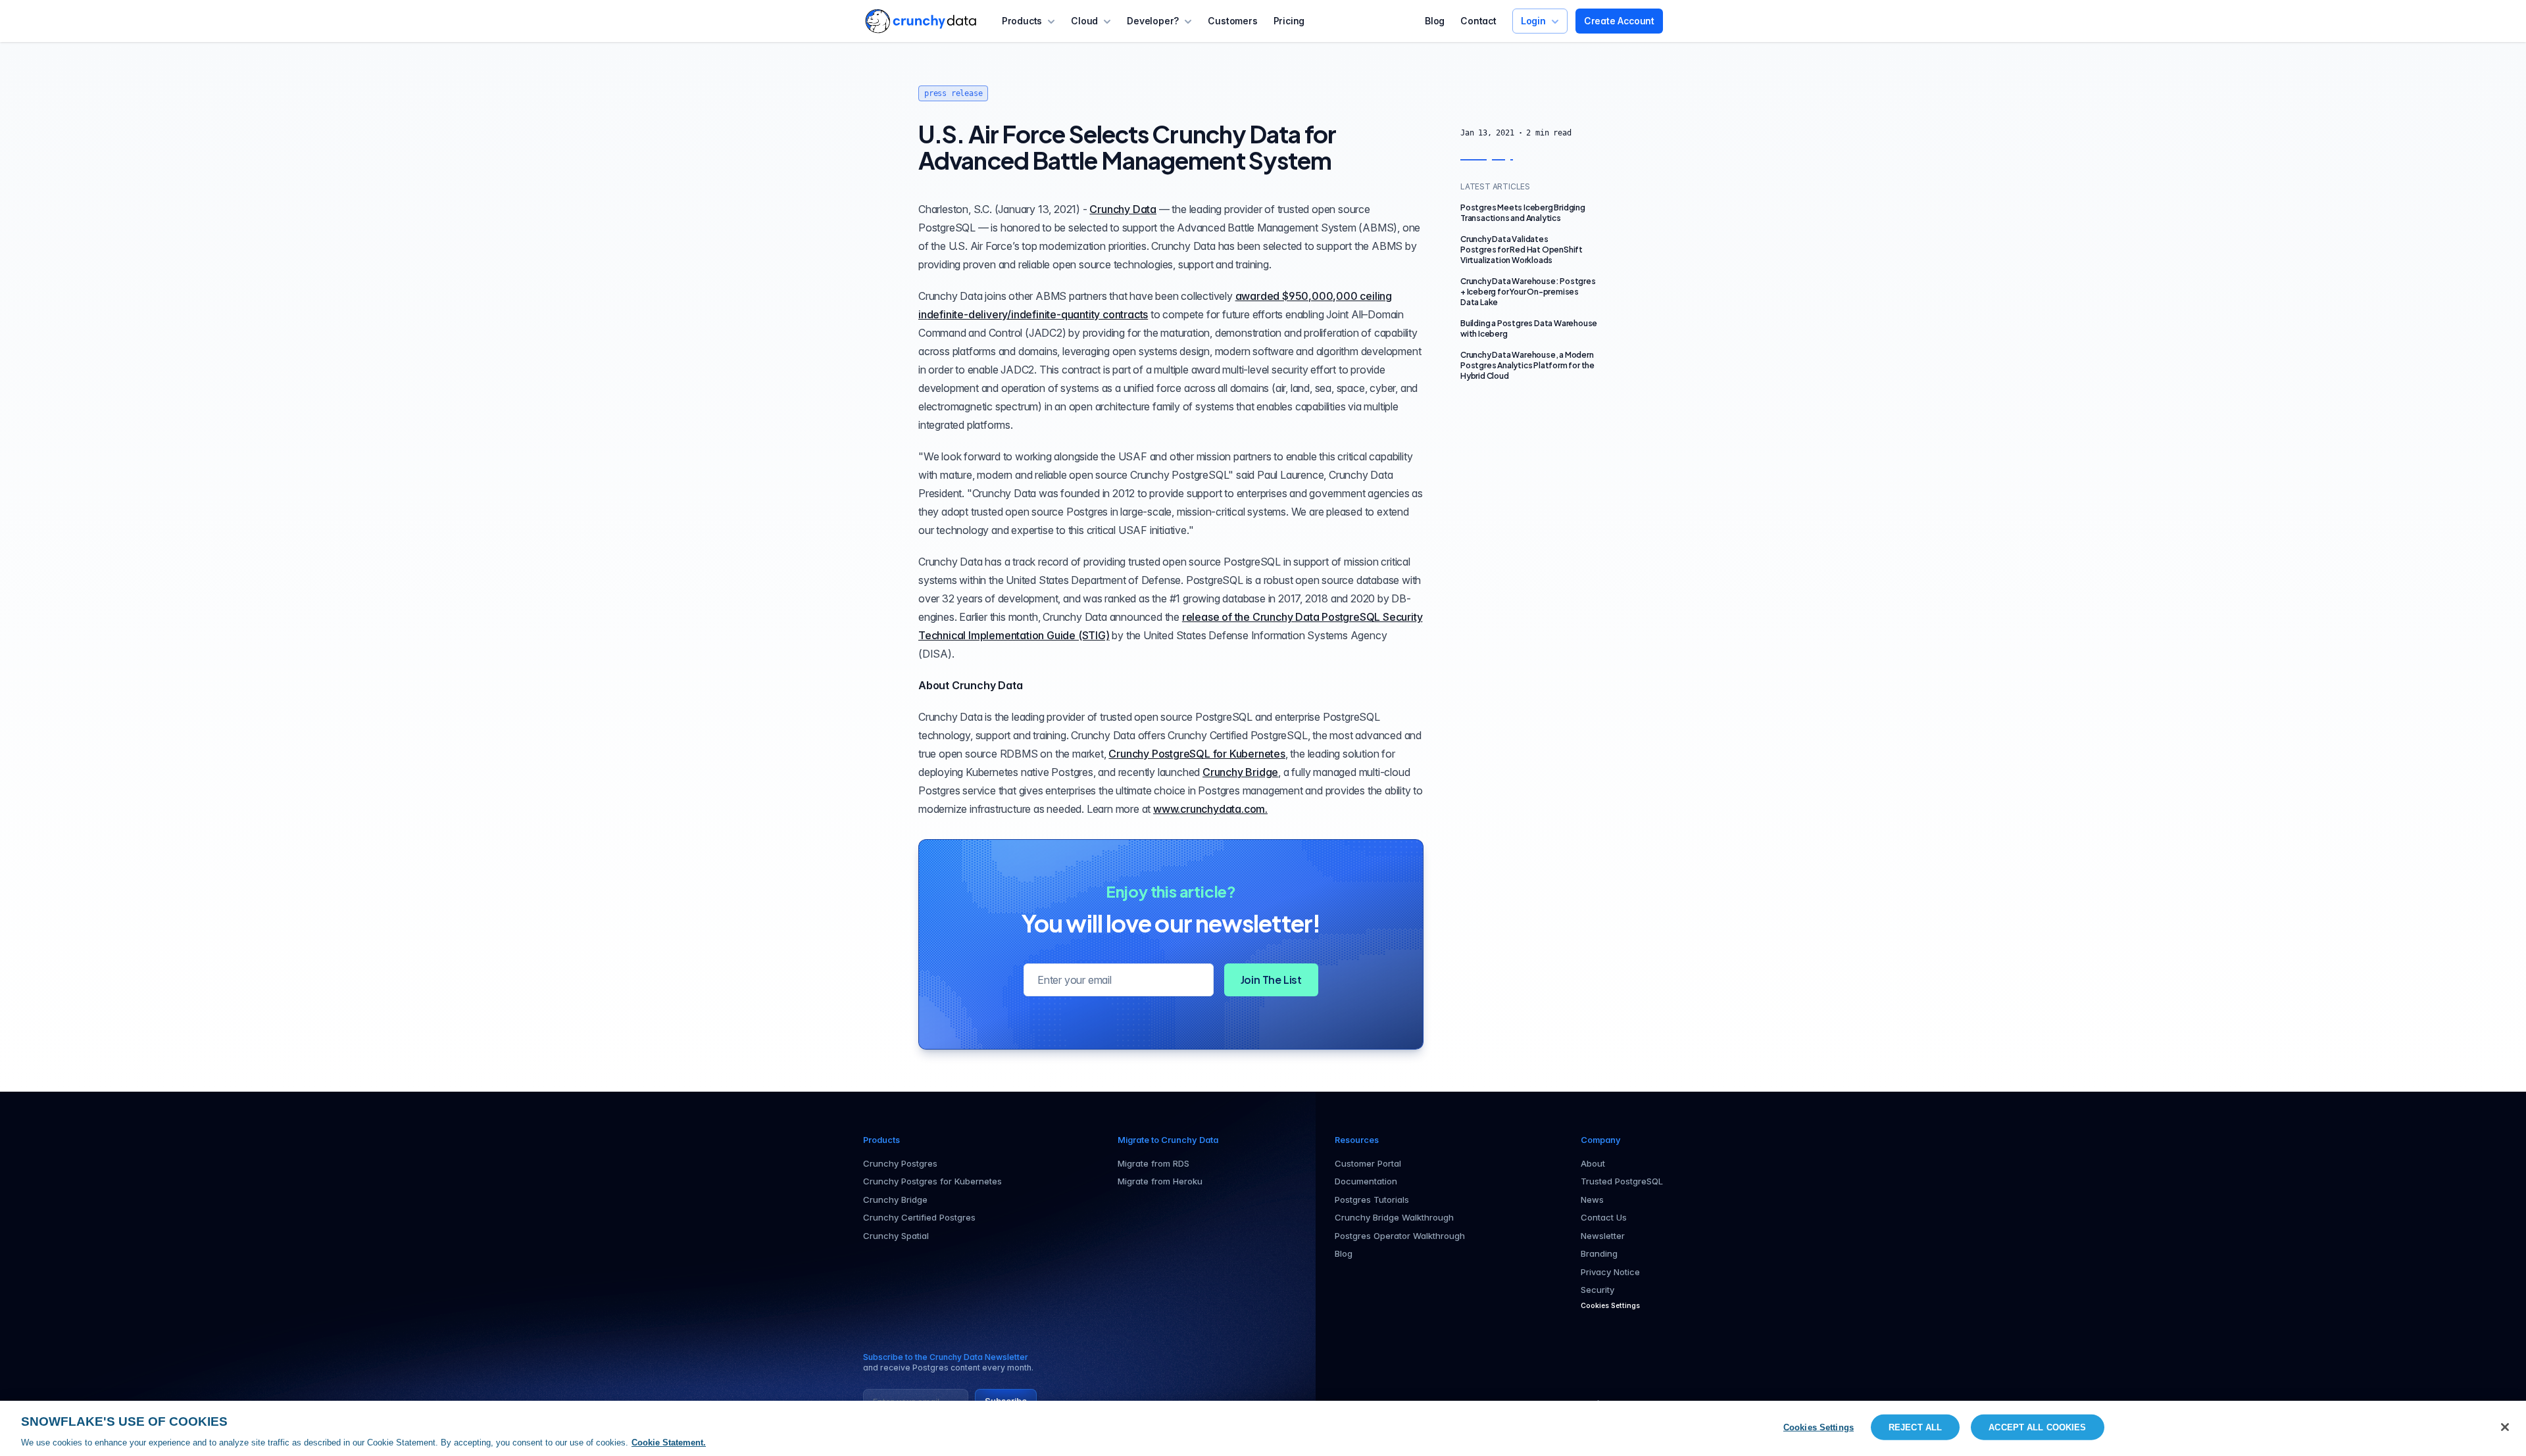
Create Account (1619, 21)
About (1593, 1163)
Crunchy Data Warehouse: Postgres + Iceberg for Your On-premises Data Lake (1528, 292)
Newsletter (1603, 1236)
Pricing (1289, 21)
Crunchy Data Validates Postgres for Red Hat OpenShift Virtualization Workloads (1522, 250)
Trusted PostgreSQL (1622, 1181)
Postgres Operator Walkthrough (1400, 1236)
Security (1597, 1290)
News (1592, 1200)
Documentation (1366, 1181)
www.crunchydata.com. (1210, 809)
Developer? (1153, 21)
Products (1022, 21)
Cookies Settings (1819, 1427)
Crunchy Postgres (900, 1163)
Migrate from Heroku (1160, 1181)
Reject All (1915, 1427)
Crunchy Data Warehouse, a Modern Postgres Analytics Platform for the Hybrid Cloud (1527, 365)
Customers (1232, 21)
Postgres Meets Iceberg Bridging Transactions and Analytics (1523, 213)
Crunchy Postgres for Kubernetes (932, 1181)
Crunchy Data (1123, 209)
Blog (1435, 21)
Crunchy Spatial (896, 1236)
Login (1533, 21)
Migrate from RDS (1153, 1163)
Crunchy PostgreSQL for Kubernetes (1197, 754)
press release (953, 93)
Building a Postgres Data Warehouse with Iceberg (1529, 328)
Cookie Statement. (669, 1443)
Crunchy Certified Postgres (919, 1217)
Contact (1478, 21)
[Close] (2505, 1427)
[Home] (921, 21)
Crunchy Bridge (1240, 772)
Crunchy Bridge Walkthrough (1394, 1217)
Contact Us (1604, 1217)
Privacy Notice (1610, 1272)
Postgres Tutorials (1372, 1200)
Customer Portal (1368, 1163)
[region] (1263, 1428)
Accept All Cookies (2037, 1427)
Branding (1599, 1253)
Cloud (1084, 21)
